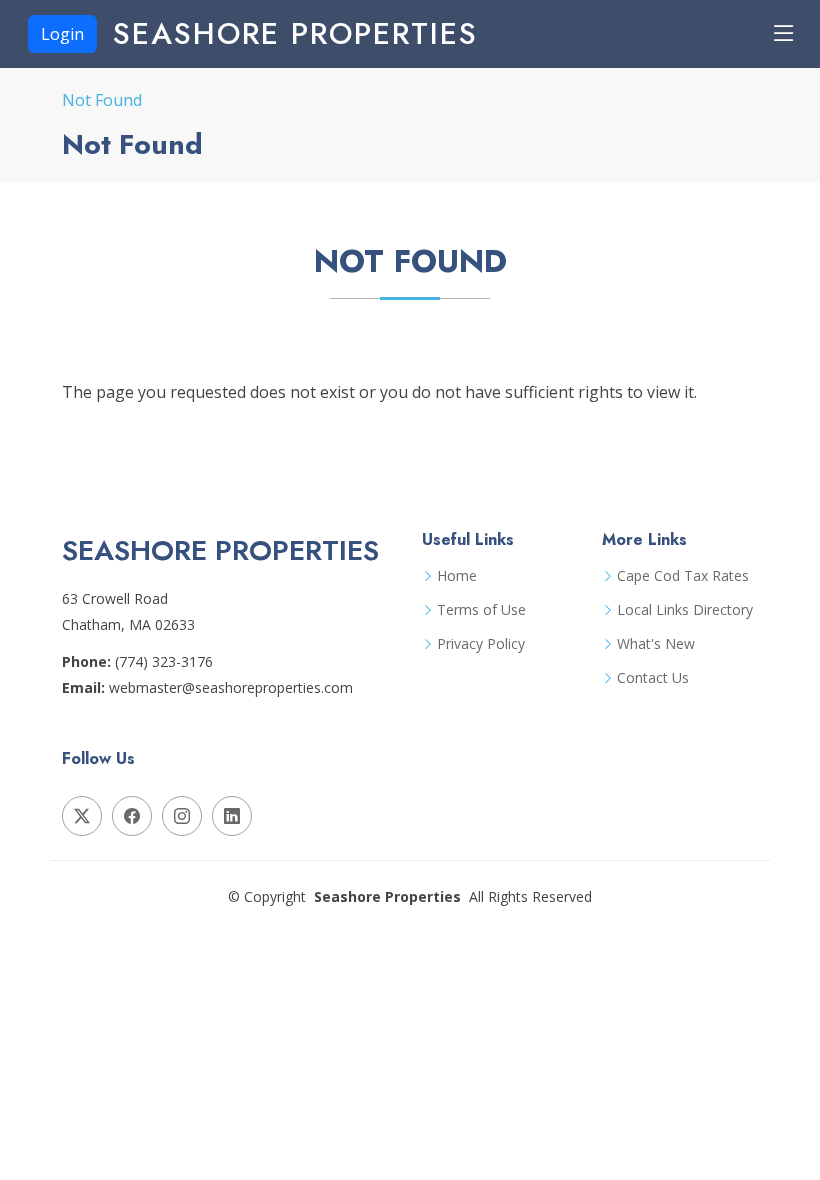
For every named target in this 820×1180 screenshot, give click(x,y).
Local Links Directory (685, 610)
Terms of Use (481, 610)
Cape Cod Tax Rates (683, 576)
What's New (656, 644)
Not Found (102, 100)
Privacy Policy (481, 644)
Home (457, 576)
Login (62, 34)
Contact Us (653, 678)
